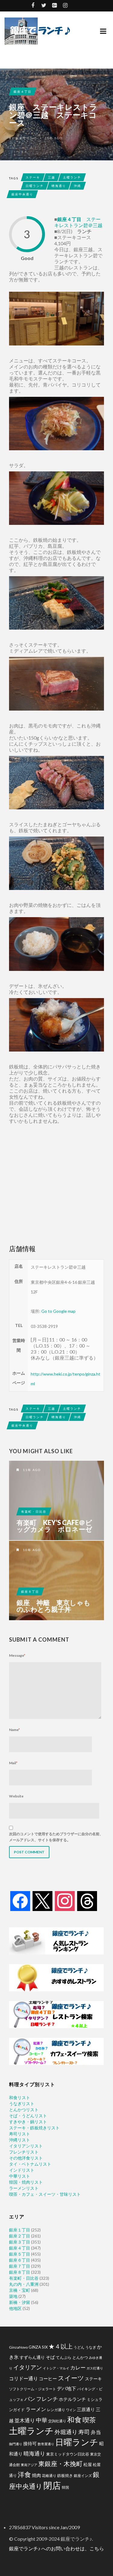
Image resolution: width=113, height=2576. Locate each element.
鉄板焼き (65, 2475)
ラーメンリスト (24, 2188)
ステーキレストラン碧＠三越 (78, 222)
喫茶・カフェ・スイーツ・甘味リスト (45, 2194)
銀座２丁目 (20, 2236)
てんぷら (64, 2357)
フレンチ (47, 2399)
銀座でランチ (27, 138)
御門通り (16, 2444)
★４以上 (61, 2346)
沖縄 (77, 186)
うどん (79, 2347)
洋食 (24, 2475)
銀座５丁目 (20, 2254)
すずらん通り (32, 2357)
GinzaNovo (18, 2347)
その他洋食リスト (26, 2158)
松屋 (88, 2465)
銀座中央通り (22, 194)
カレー (78, 2368)
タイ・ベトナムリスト (30, 2164)
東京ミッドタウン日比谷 (68, 2454)
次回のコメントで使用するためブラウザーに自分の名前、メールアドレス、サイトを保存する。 (56, 1837)
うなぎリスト (22, 2104)
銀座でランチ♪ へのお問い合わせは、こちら (56, 2548)
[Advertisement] (56, 1184)
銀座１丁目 (20, 2230)
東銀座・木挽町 (60, 2464)
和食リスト (20, 2097)
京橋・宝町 (20, 2290)
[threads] (87, 1901)
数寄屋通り (46, 2444)
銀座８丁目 (30, 1592)
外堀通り (66, 2432)
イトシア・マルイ (56, 2368)
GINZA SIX (38, 2347)
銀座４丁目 (23, 92)
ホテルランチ (72, 2399)
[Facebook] (20, 1901)
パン (30, 2399)
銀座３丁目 (20, 2242)
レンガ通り (56, 2410)
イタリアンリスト (26, 2146)
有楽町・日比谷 (34, 1511)
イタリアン (28, 2367)
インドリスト (22, 2170)
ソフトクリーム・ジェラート (33, 2389)
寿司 (84, 2432)
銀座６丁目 (20, 2260)
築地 (13, 2296)
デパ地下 (67, 2388)
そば (50, 2357)
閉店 (52, 2485)
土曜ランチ (72, 177)
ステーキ (33, 177)
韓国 (65, 2487)
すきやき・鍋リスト (28, 2122)
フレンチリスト (24, 2152)
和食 (74, 2419)
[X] (42, 1901)
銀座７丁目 (20, 2266)
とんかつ (80, 2357)
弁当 (96, 2432)
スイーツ (71, 2378)
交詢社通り (57, 2421)
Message (17, 1655)
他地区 (15, 2308)
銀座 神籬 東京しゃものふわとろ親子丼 (53, 1606)
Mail (13, 1763)
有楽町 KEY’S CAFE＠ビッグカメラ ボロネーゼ (54, 1526)
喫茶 (89, 2420)
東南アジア (29, 2465)
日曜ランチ (35, 186)
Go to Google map (58, 1311)
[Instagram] (65, 1901)
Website (16, 1796)
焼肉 (36, 2475)
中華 (42, 2420)
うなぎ (91, 2347)
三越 (52, 177)
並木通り (25, 2420)
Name (14, 1730)
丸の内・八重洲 (24, 2284)
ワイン (71, 2410)
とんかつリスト (24, 2110)
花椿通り (49, 2475)
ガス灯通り (95, 2368)
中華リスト (20, 2176)
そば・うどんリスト (28, 2116)
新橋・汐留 (20, 2302)
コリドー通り (24, 2378)
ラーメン (36, 2409)
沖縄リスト (20, 2140)
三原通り (86, 2409)
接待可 (30, 2443)
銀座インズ (83, 2476)
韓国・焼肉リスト (26, 2182)
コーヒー (48, 2378)
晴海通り (59, 186)
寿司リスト (20, 2134)
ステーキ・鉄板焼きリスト (34, 2128)
